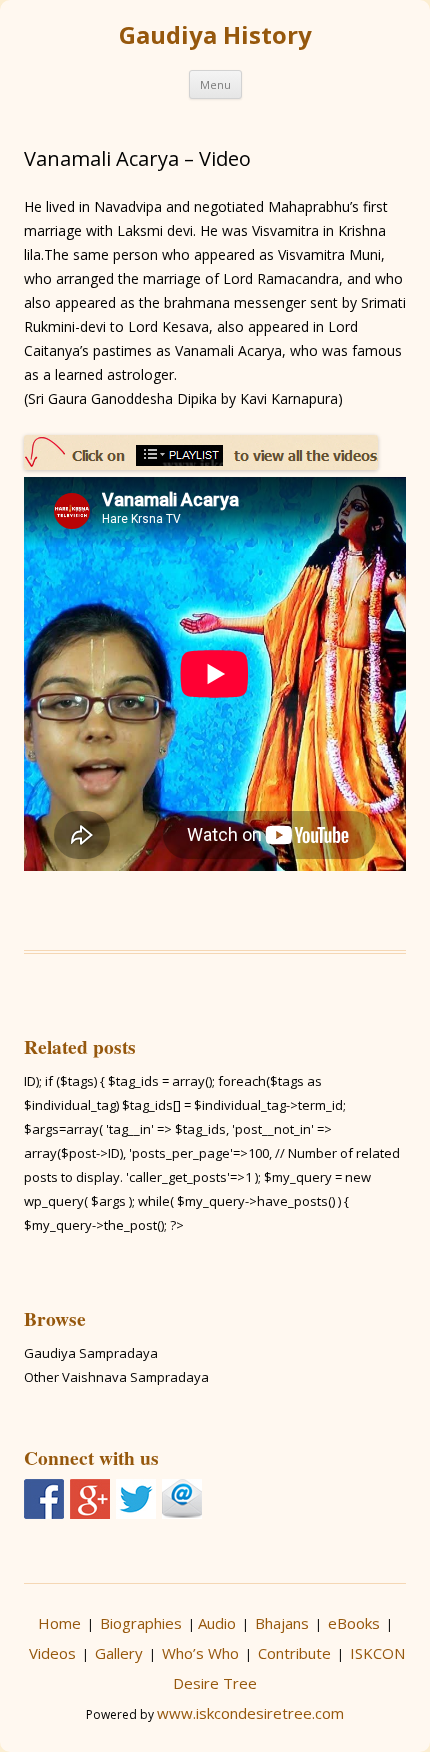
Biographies (141, 1623)
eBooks (354, 1623)
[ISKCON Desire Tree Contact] (182, 1499)
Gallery (119, 1653)
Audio (217, 1623)
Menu (215, 84)
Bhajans (282, 1623)
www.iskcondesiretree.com (250, 1713)
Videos (52, 1653)
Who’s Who (200, 1653)
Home (59, 1623)
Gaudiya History (215, 35)
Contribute (294, 1653)
